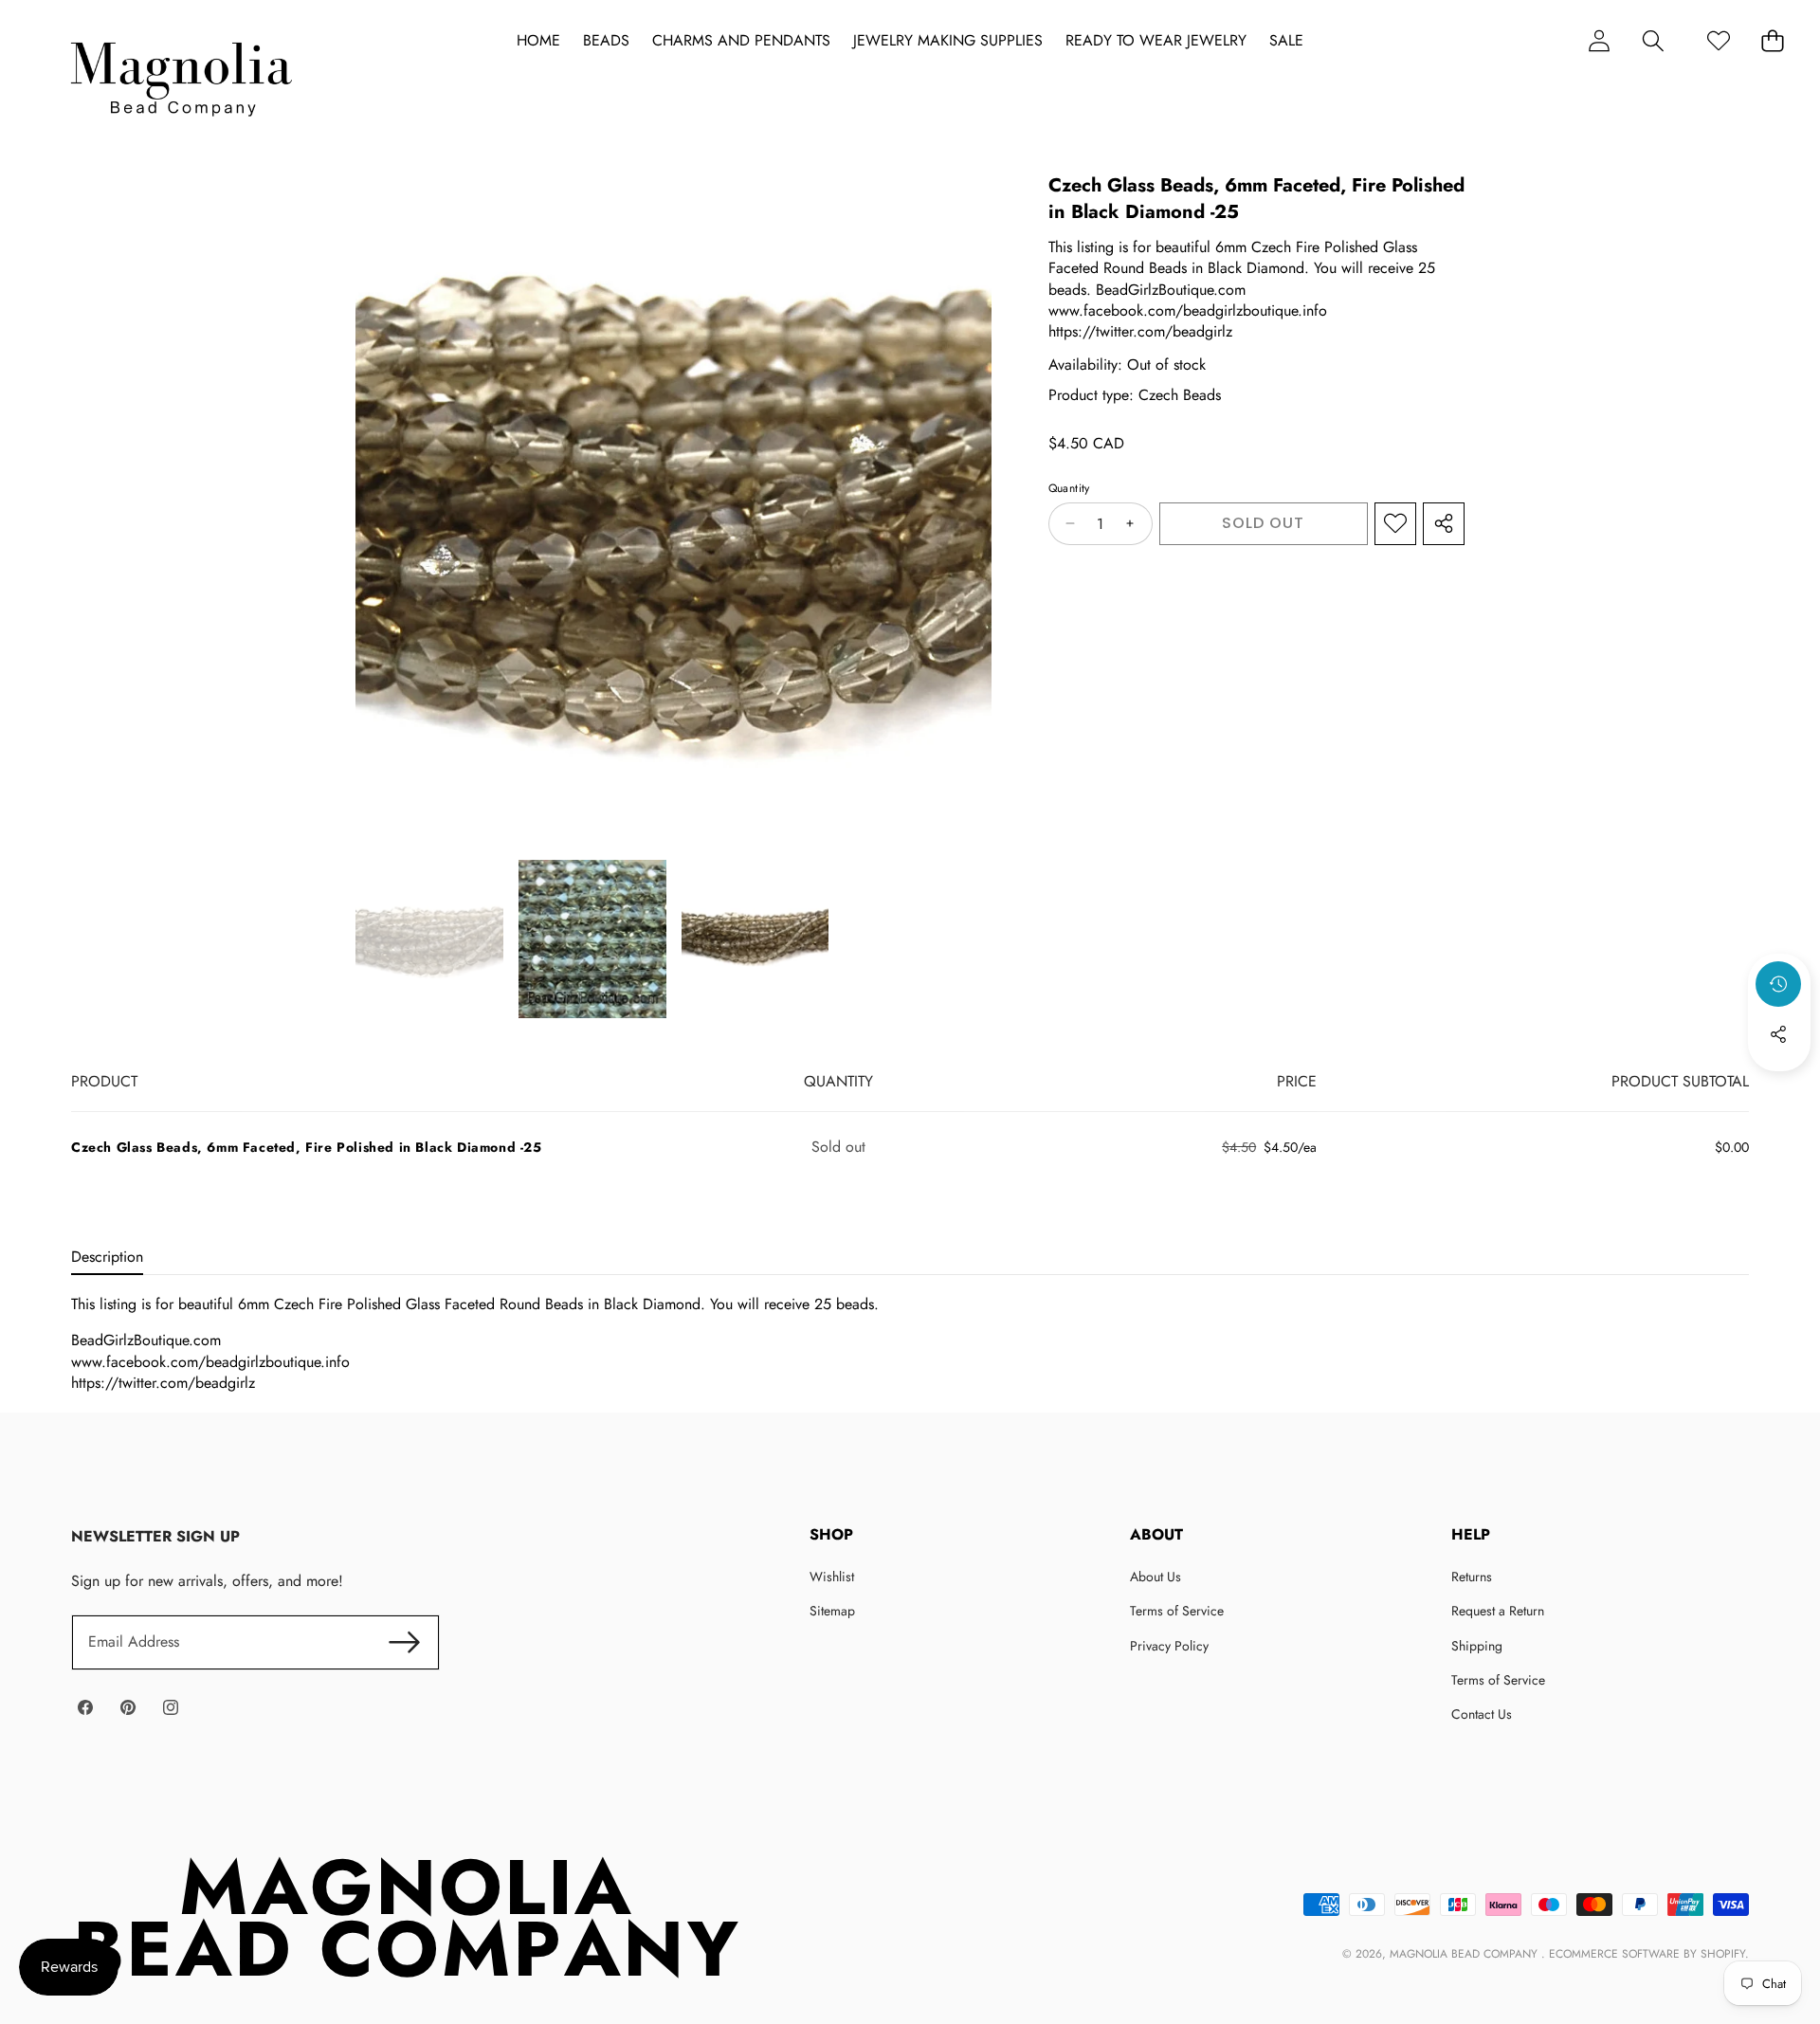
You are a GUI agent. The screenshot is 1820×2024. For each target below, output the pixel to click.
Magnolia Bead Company (1465, 1954)
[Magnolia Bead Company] (181, 74)
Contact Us (1482, 1714)
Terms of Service (1177, 1611)
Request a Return (1498, 1611)
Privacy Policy (1169, 1646)
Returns (1472, 1577)
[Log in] (1599, 40)
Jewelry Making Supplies (948, 41)
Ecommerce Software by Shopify (1647, 1954)
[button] (1653, 40)
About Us (1156, 1577)
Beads (606, 41)
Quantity (1069, 489)
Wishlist (832, 1577)
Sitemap (832, 1611)
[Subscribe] (404, 1642)
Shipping (1477, 1646)
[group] (429, 939)
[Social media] (1778, 1034)
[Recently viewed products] (1778, 984)
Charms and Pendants (741, 41)
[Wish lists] (1718, 40)
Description (107, 1257)
